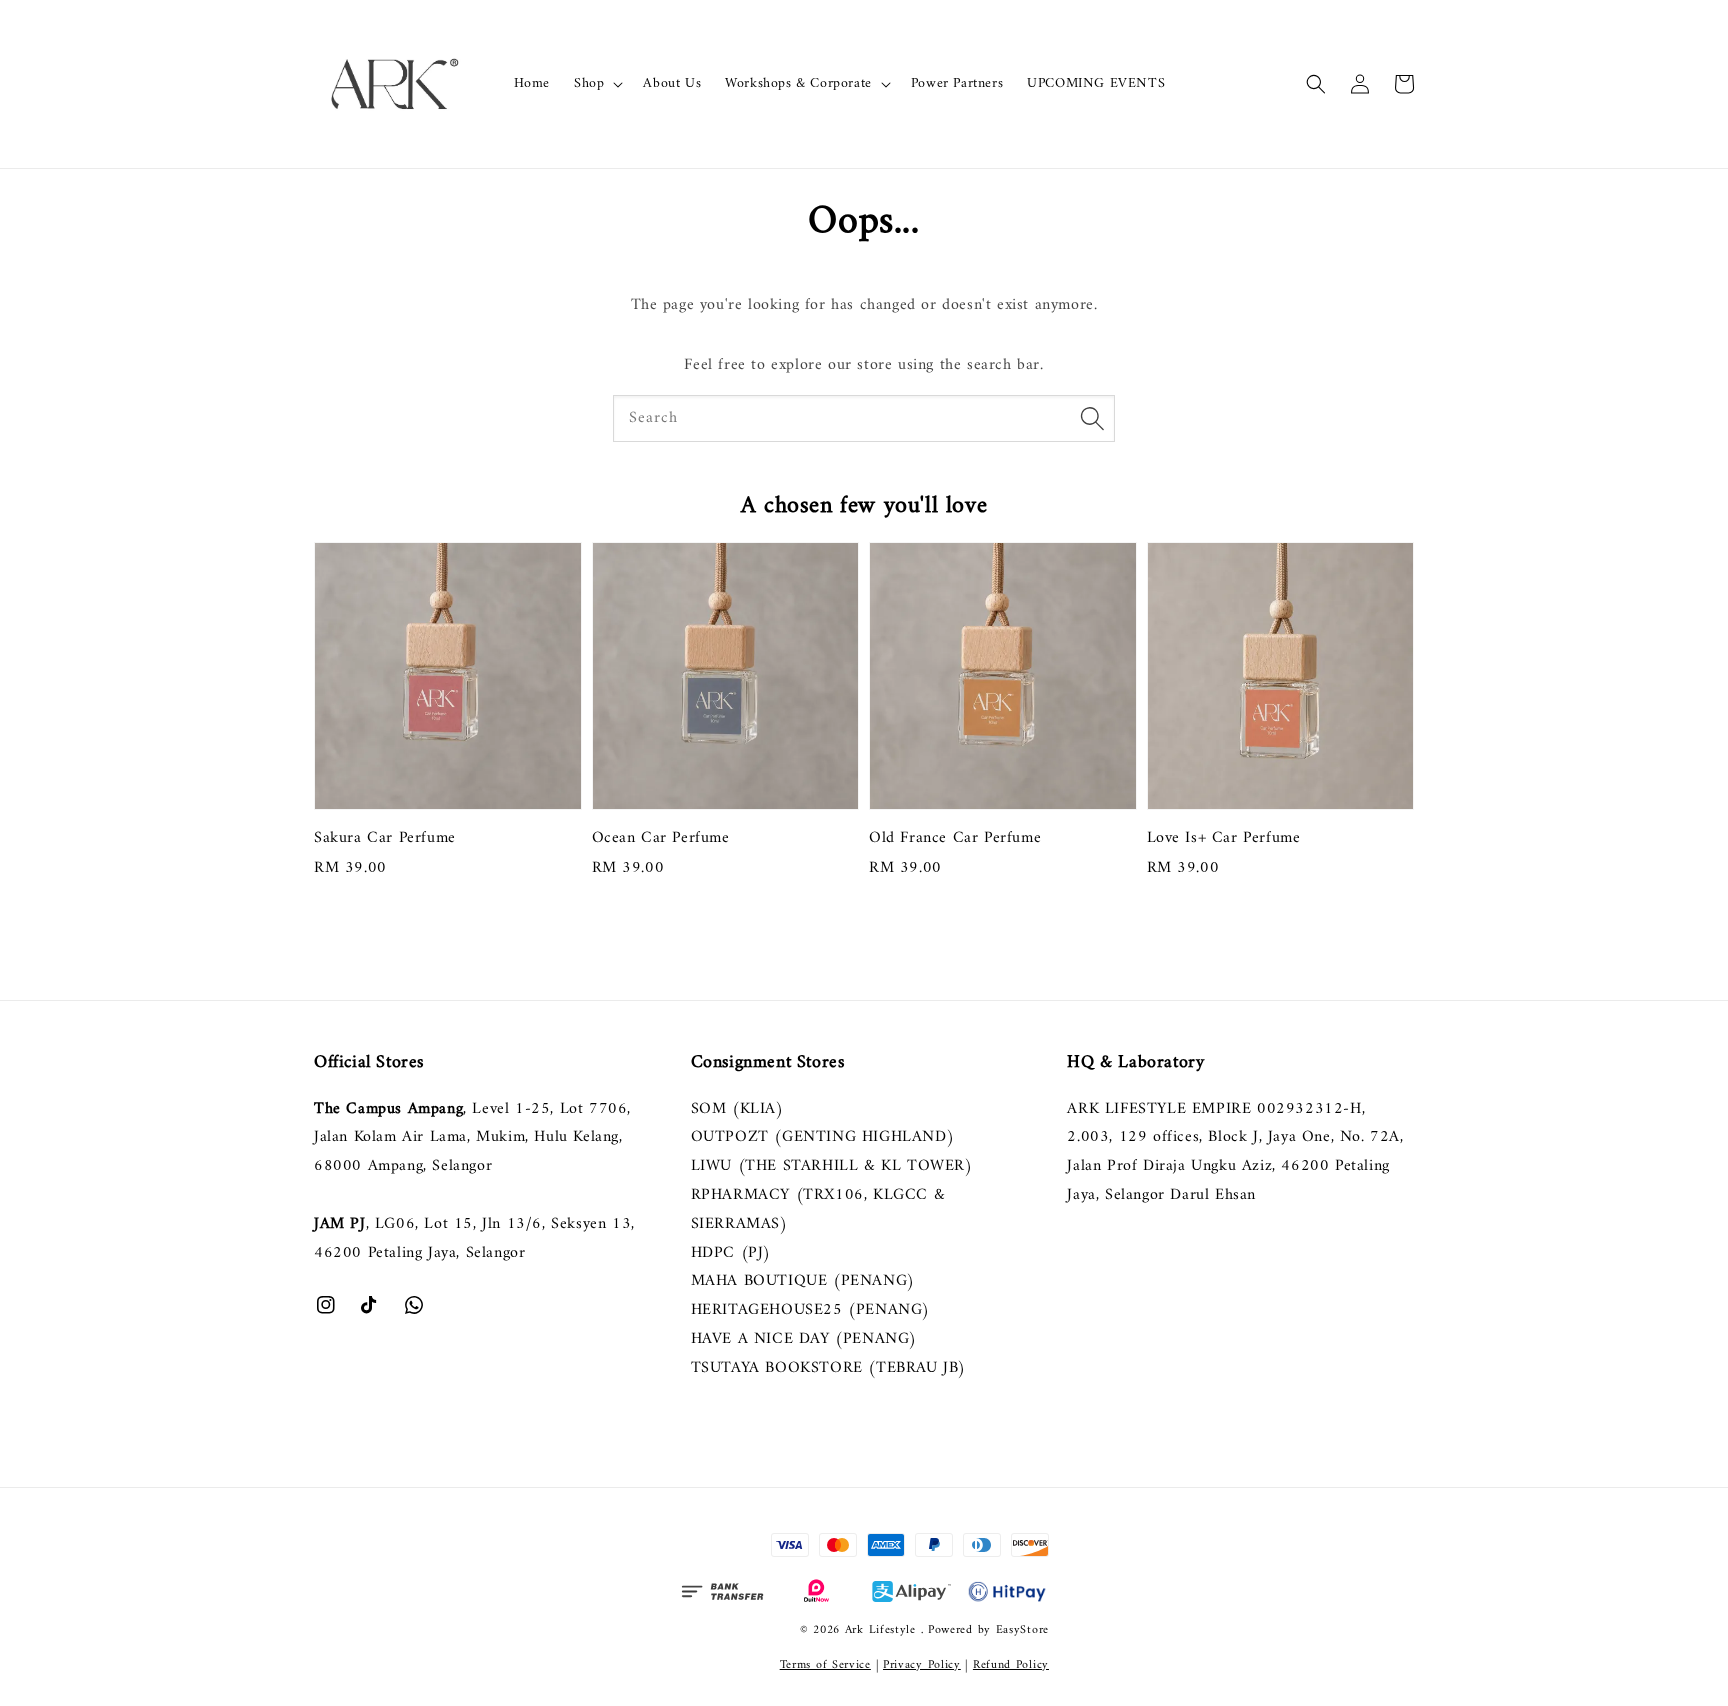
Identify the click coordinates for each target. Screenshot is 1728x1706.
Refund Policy (1011, 1665)
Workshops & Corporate (798, 84)
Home (532, 83)
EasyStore (1022, 1630)
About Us (672, 83)
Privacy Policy (922, 1665)
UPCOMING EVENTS (1096, 83)
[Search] (1092, 418)
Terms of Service (825, 1665)
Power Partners (957, 83)
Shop (589, 84)
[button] (1316, 84)
